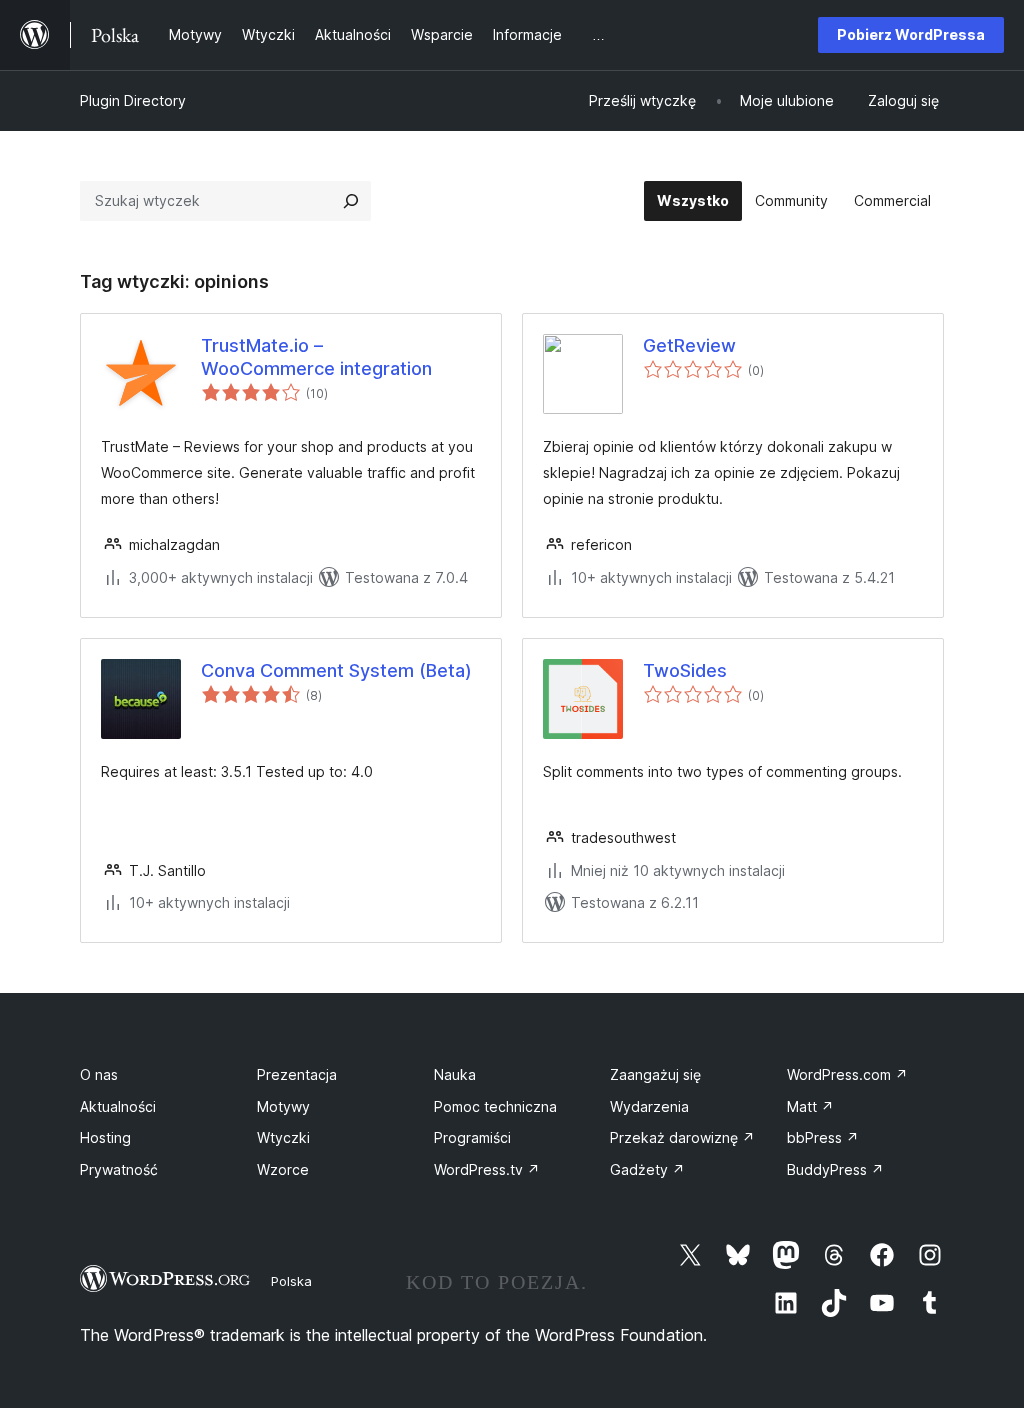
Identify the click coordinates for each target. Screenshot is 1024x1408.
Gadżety (647, 1169)
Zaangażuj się (655, 1074)
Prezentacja (297, 1074)
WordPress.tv (487, 1169)
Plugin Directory (133, 100)
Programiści (472, 1137)
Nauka (455, 1074)
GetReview (689, 345)
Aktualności (118, 1106)
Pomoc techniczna (495, 1106)
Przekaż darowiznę (682, 1137)
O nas (99, 1074)
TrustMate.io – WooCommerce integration (316, 357)
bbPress (823, 1137)
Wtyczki (283, 1137)
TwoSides (685, 670)
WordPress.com (847, 1074)
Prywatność (119, 1169)
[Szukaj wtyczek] (351, 201)
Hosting (105, 1137)
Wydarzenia (649, 1106)
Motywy (283, 1106)
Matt (810, 1106)
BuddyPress (835, 1169)
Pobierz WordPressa (911, 34)
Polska (291, 1281)
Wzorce (283, 1169)
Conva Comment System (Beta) (336, 670)
